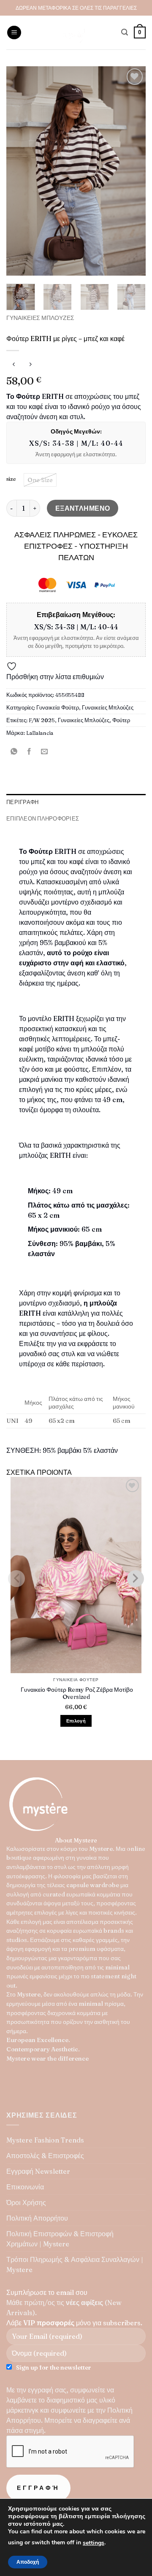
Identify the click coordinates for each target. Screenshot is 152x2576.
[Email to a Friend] (45, 752)
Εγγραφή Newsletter (38, 2171)
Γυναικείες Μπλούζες (40, 318)
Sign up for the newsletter (54, 2367)
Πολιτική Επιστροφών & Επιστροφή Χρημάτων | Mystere (60, 2239)
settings (94, 2543)
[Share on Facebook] (29, 752)
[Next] (132, 171)
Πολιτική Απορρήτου (37, 2218)
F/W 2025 (42, 720)
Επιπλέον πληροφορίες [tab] (43, 818)
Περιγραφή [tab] (22, 802)
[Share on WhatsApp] (14, 752)
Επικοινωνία (25, 2187)
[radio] (40, 480)
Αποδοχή (28, 2562)
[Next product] (14, 364)
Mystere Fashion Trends (45, 2140)
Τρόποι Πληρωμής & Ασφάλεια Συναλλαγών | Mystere (75, 2264)
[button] (14, 33)
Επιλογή (76, 1721)
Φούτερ (121, 720)
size (11, 479)
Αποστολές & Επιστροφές (45, 2156)
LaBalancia (40, 733)
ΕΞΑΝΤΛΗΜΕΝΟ (83, 508)
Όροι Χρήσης (26, 2202)
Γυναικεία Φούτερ (58, 707)
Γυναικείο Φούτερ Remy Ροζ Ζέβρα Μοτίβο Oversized (76, 1693)
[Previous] (20, 171)
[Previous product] (30, 364)
